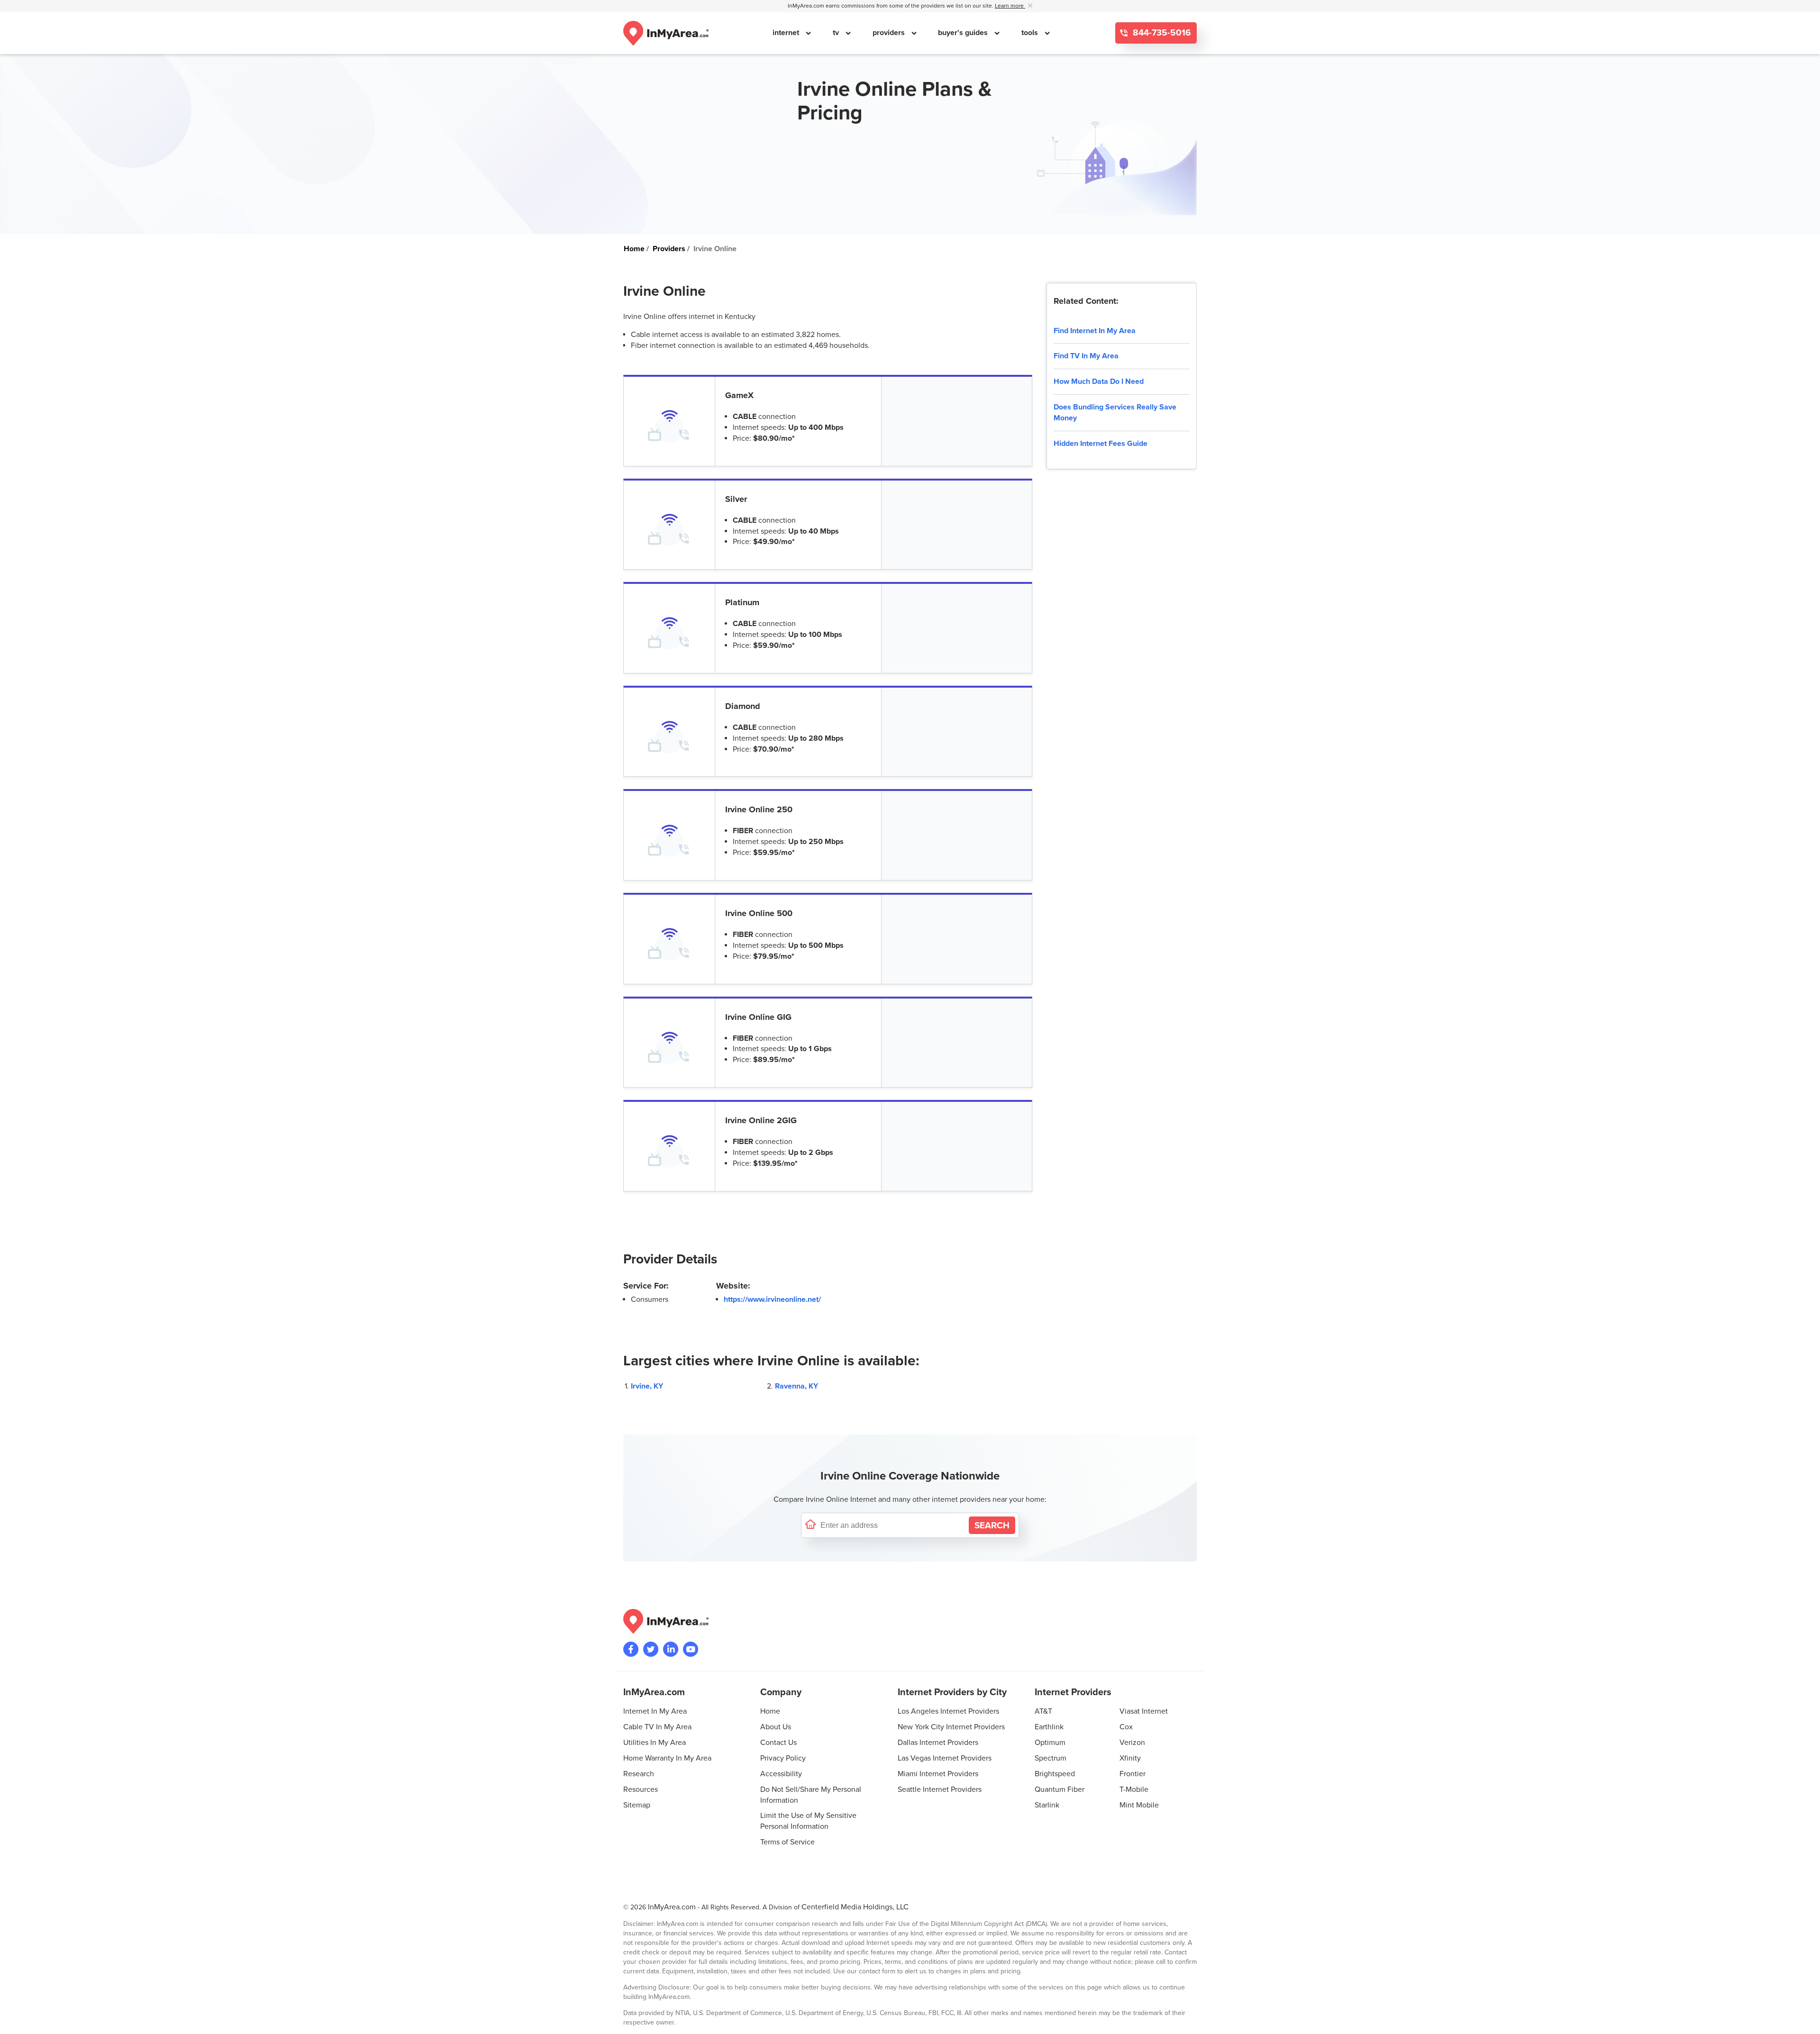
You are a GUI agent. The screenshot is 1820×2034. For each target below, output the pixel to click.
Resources (641, 1789)
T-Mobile (1134, 1789)
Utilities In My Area (655, 1743)
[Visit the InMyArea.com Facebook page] (631, 1649)
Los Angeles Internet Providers (948, 1711)
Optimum (1050, 1743)
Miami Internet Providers (938, 1774)
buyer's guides (964, 33)
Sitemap (637, 1805)
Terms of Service (787, 1842)
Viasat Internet (1144, 1711)
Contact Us (778, 1743)
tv (837, 33)
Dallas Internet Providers (938, 1743)
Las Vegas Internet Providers (945, 1758)
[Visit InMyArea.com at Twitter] (651, 1649)
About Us (776, 1727)
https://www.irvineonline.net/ (772, 1299)
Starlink (1047, 1805)
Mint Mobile (1139, 1805)
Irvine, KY (647, 1386)
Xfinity (1130, 1758)
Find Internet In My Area (1095, 331)
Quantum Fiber (1060, 1789)
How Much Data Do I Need (1099, 381)
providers (890, 33)
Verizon (1132, 1743)
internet (787, 33)
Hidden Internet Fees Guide (1101, 444)
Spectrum (1051, 1758)
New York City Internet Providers (951, 1727)
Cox (1126, 1727)
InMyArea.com (672, 1907)
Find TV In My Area (1086, 356)
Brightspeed (1055, 1774)
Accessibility (781, 1774)
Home (770, 1711)
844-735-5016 (1161, 33)
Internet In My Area (655, 1711)
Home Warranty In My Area (667, 1758)
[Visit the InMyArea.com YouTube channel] (691, 1649)
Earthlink (1049, 1727)
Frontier (1133, 1774)
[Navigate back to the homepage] (666, 33)
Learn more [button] (1010, 6)
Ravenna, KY (796, 1386)
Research (639, 1774)
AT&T (1043, 1711)
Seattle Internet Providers (940, 1789)
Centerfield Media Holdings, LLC (855, 1907)
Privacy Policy (783, 1758)
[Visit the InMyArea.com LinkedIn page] (671, 1649)
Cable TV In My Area (657, 1727)
